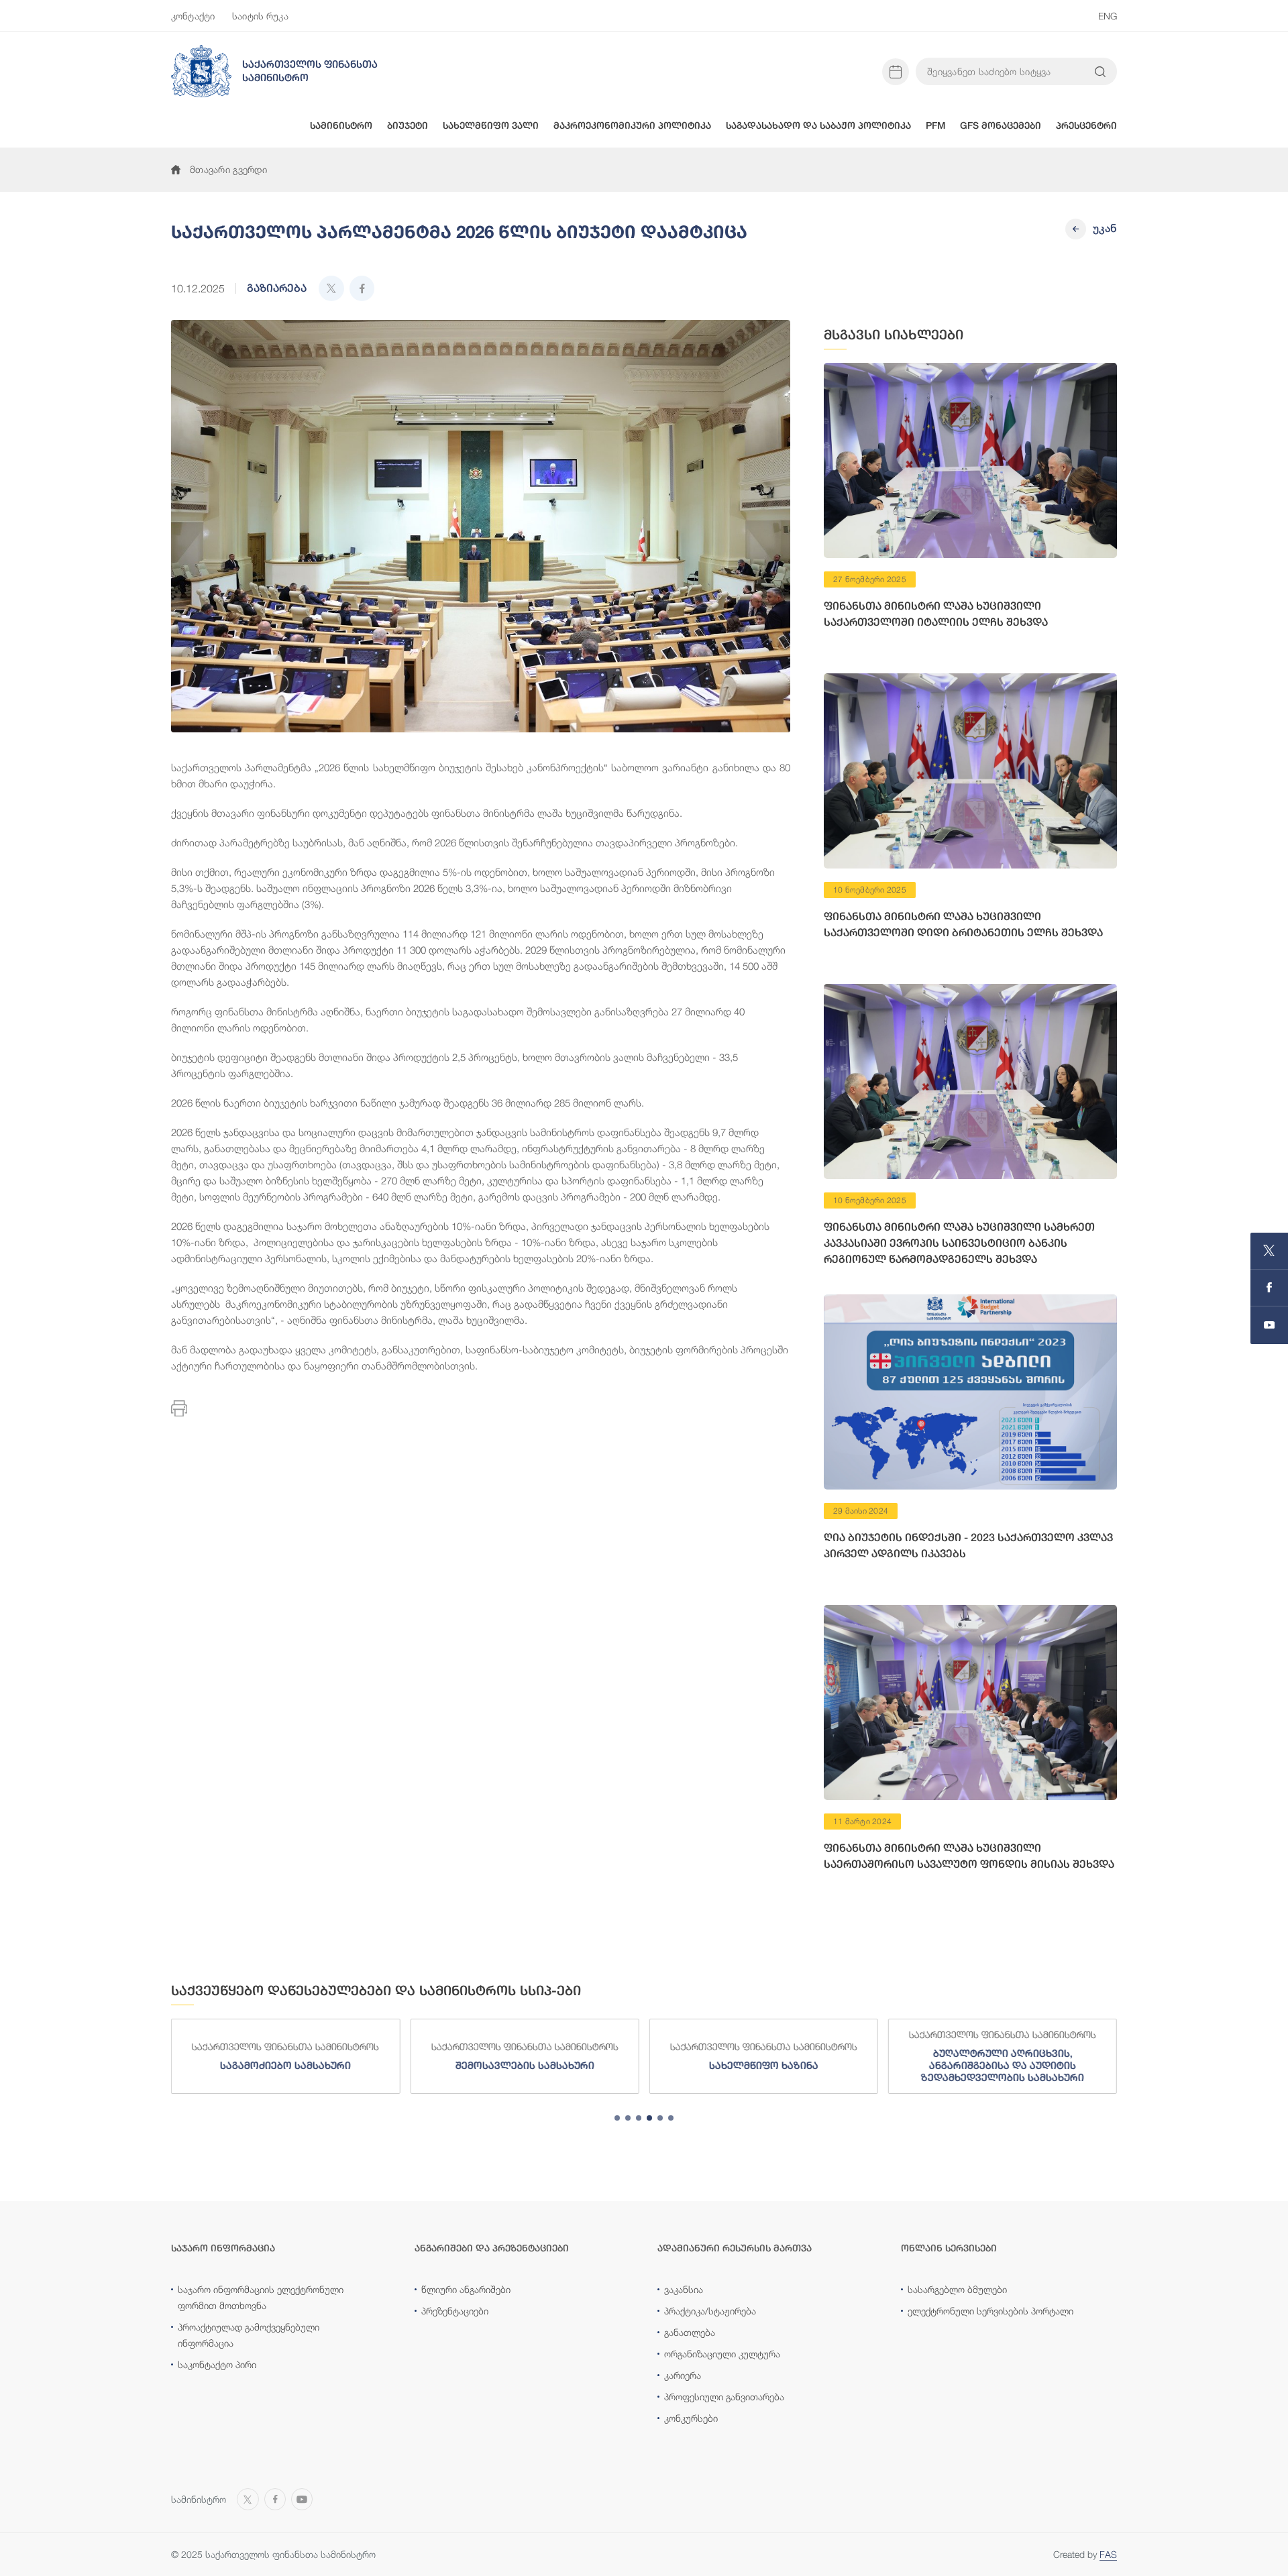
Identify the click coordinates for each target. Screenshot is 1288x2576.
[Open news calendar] (896, 72)
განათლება (690, 2332)
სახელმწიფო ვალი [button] (491, 125)
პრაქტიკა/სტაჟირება (710, 2311)
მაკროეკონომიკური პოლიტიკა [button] (632, 125)
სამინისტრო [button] (341, 125)
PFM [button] (935, 125)
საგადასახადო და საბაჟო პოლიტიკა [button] (818, 125)
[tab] (617, 2118)
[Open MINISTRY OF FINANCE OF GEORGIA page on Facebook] (1269, 1288)
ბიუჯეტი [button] (408, 125)
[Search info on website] (1100, 72)
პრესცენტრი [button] (1086, 125)
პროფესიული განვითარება (724, 2397)
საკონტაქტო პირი (217, 2364)
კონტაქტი (193, 16)
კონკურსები (691, 2418)
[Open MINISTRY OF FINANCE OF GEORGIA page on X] (1269, 1251)
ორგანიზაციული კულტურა (722, 2354)
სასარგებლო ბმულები (957, 2289)
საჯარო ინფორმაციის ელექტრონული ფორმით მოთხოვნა (261, 2297)
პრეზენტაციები (455, 2311)
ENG (1108, 16)
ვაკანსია (684, 2289)
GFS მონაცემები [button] (1001, 125)
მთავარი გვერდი (228, 169)
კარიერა (683, 2375)
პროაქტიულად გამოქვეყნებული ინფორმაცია (249, 2335)
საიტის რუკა (260, 16)
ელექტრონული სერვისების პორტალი (990, 2311)
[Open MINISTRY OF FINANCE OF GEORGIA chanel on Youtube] (1269, 1325)
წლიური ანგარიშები (466, 2289)
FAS (1108, 2554)
